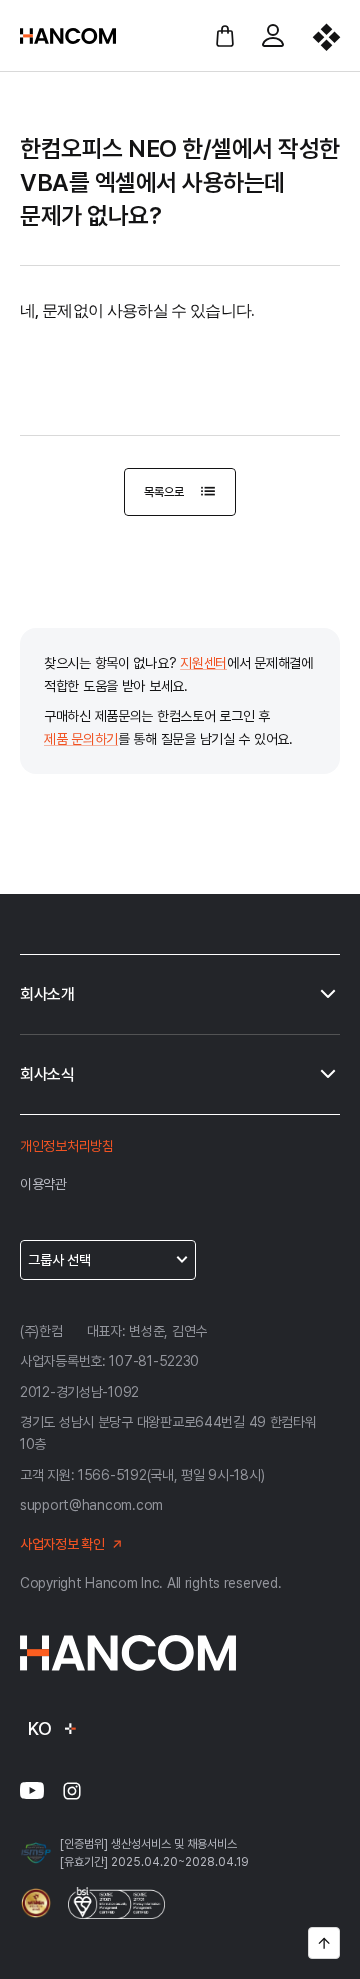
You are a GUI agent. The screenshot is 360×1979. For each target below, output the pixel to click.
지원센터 (203, 663)
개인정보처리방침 (67, 1146)
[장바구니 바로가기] (225, 36)
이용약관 (43, 1184)
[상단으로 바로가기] (324, 1943)
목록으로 (163, 492)
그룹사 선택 (59, 1260)
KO (39, 1728)
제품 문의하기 (81, 739)
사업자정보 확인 (62, 1544)
